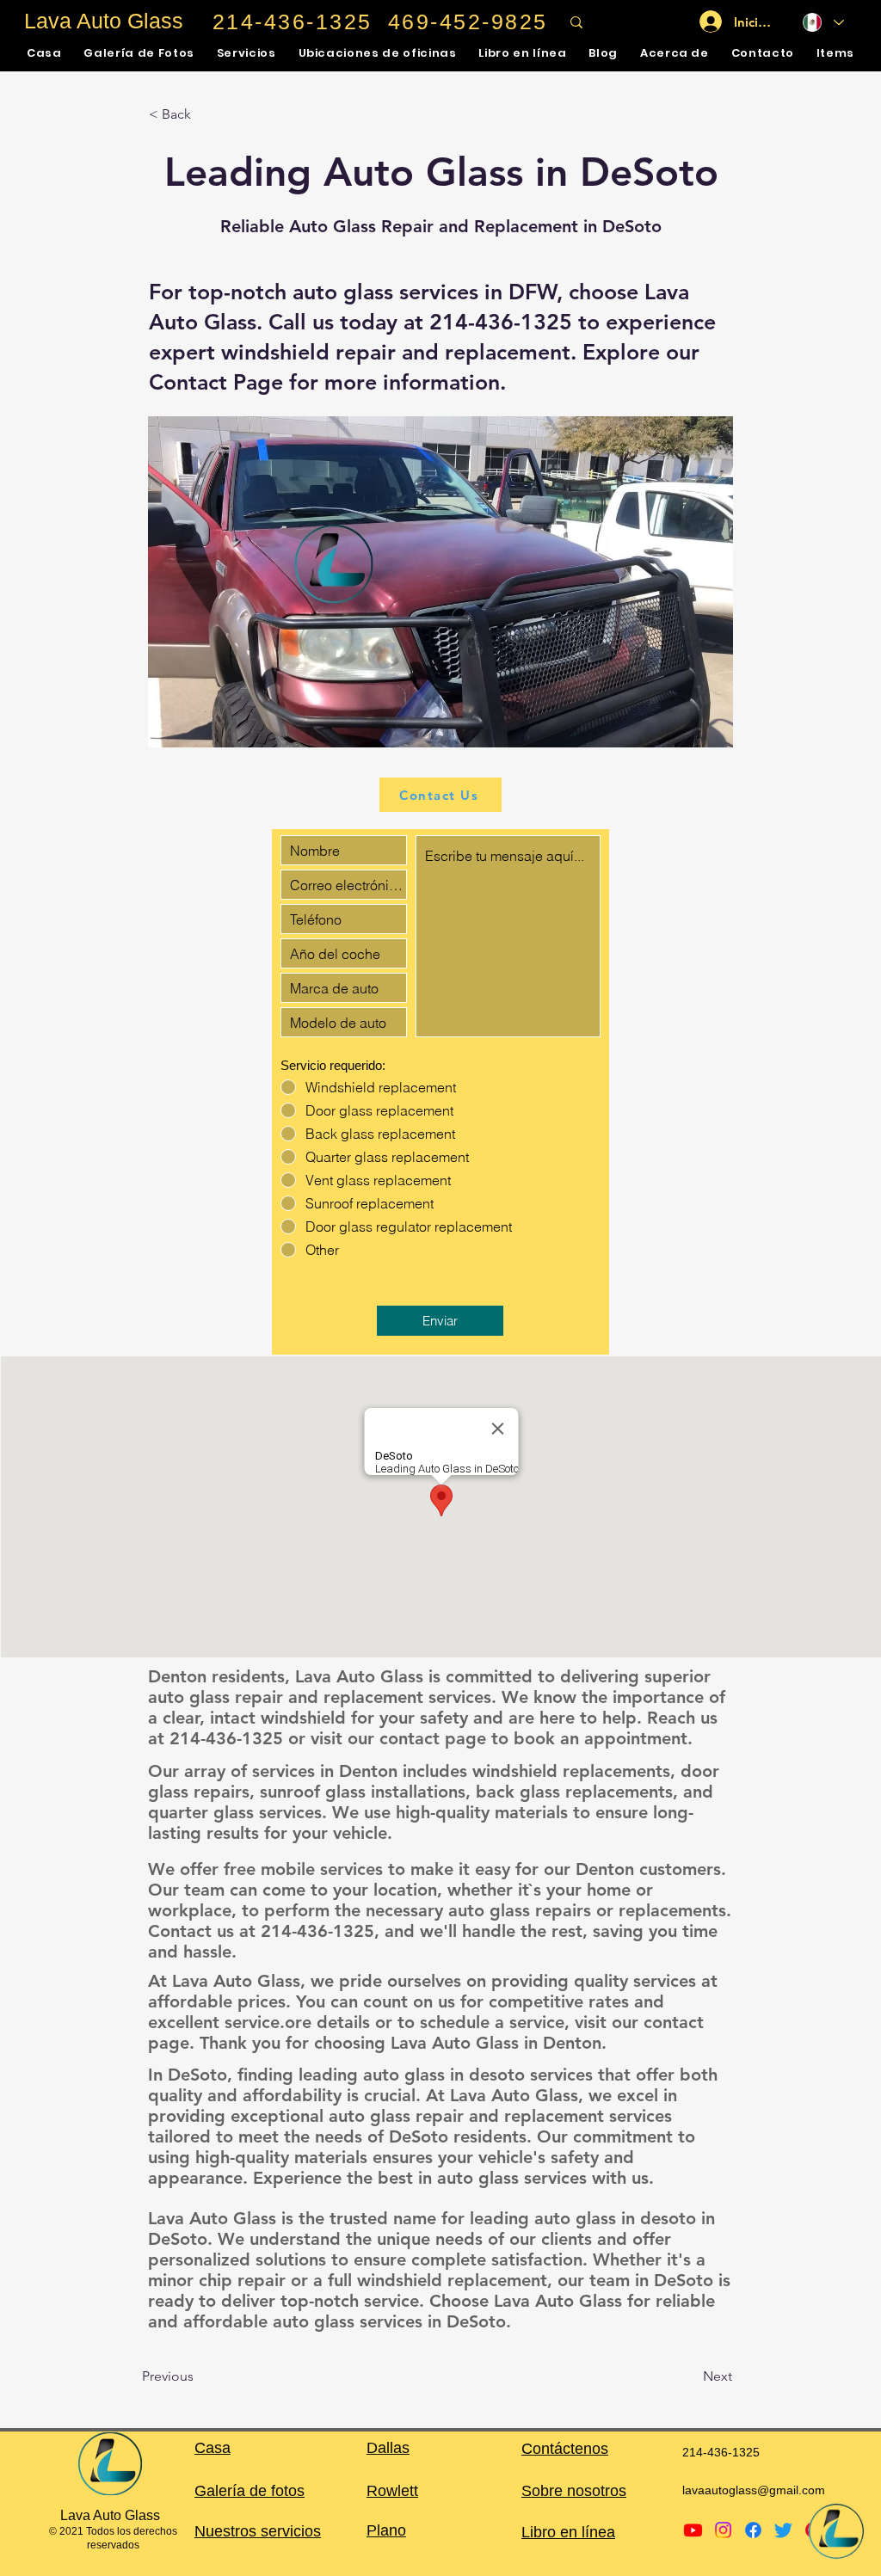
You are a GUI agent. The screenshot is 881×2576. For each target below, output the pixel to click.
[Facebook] (753, 2530)
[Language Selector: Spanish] (823, 22)
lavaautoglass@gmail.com (754, 2490)
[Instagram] (723, 2530)
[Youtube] (693, 2530)
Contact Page (216, 382)
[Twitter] (783, 2530)
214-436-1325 (501, 322)
